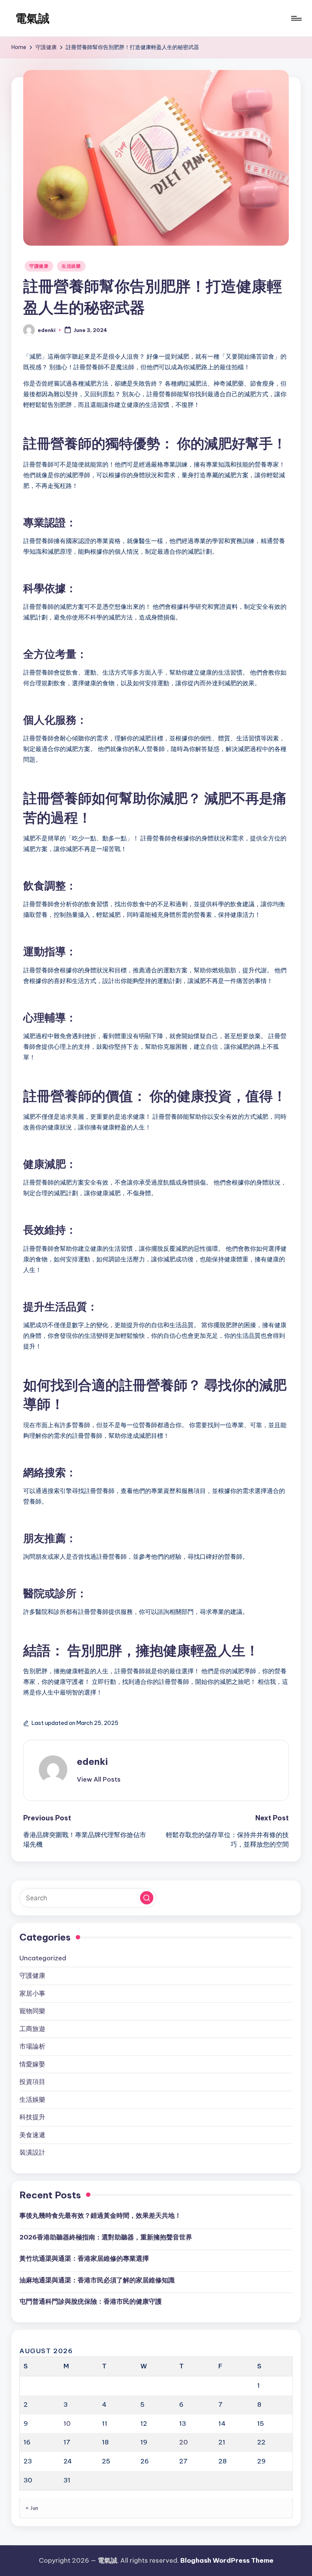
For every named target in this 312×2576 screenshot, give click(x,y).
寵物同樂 (32, 2011)
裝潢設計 (32, 2152)
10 (67, 2424)
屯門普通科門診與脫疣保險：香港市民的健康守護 (91, 2301)
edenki (92, 1761)
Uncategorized (43, 1958)
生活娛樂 (71, 266)
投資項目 (32, 2082)
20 (184, 2442)
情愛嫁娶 (32, 2064)
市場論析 (32, 2046)
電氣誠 (32, 18)
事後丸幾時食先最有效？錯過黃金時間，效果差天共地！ (100, 2215)
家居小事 (32, 1993)
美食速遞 (32, 2135)
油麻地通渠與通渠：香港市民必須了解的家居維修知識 (97, 2280)
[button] (99, 1779)
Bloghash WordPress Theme (227, 2560)
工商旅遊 (32, 2029)
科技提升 (32, 2117)
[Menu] (296, 18)
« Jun (32, 2508)
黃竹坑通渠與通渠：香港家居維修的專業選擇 (84, 2258)
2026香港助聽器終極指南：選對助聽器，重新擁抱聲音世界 (106, 2237)
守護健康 (39, 266)
